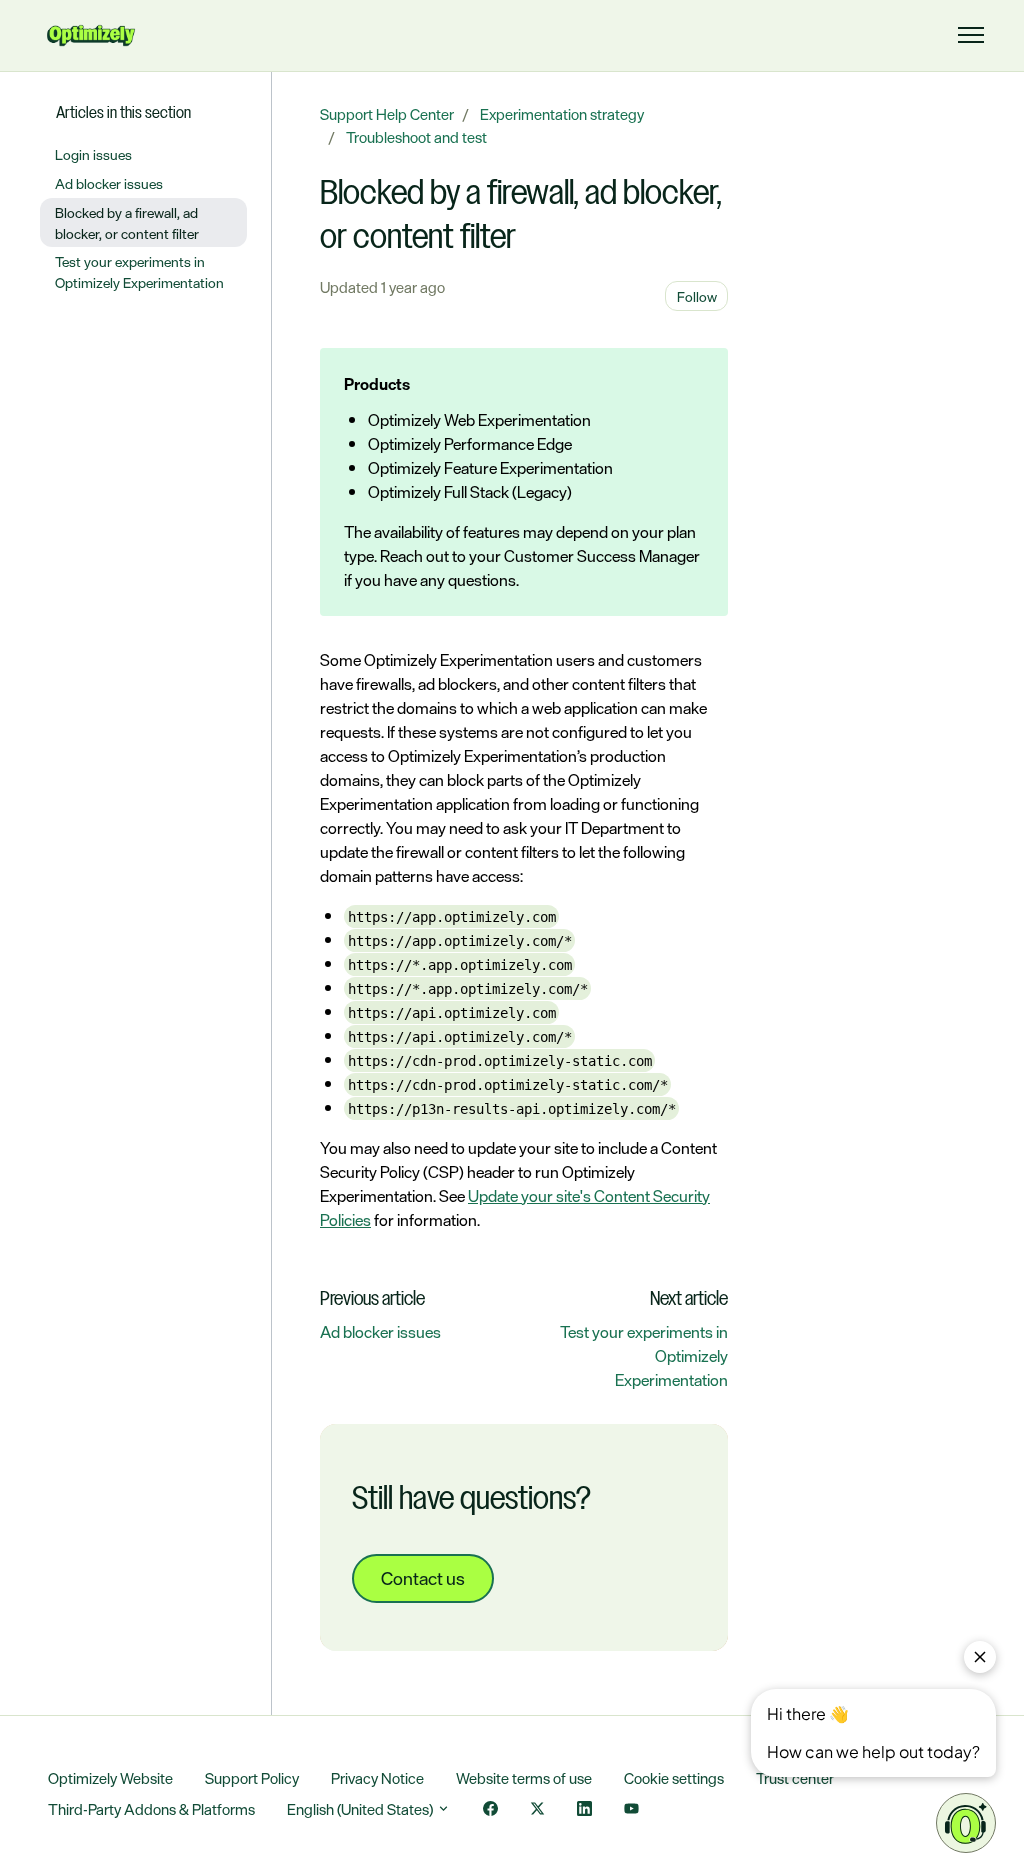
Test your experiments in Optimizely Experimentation (139, 272)
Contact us (423, 1578)
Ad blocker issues (380, 1332)
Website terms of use (524, 1778)
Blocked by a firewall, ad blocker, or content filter (127, 223)
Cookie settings (674, 1778)
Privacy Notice (377, 1778)
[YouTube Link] (631, 1810)
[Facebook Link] (490, 1810)
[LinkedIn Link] (584, 1810)
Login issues (93, 154)
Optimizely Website (110, 1778)
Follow (697, 296)
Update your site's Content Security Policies (515, 1208)
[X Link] (537, 1810)
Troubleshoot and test (416, 137)
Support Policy (252, 1778)
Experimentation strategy (562, 114)
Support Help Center (387, 114)
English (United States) (361, 1809)
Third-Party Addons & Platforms (151, 1809)
